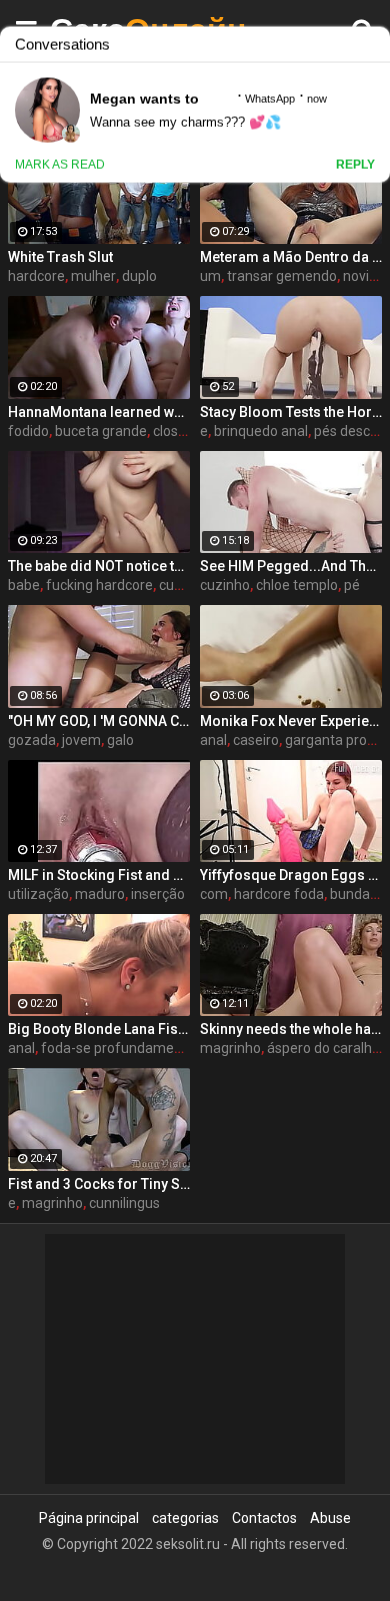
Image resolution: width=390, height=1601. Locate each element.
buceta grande (101, 431)
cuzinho (184, 585)
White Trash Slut (60, 257)
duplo (139, 276)
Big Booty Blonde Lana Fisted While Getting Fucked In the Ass (99, 1029)
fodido (28, 431)
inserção (158, 894)
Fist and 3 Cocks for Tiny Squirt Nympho (99, 1184)
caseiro (256, 740)
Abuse (330, 1518)
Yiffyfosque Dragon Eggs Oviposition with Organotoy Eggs (291, 875)
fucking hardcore (99, 585)
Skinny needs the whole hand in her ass (291, 1029)
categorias (185, 1518)
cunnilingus (124, 1203)
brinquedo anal (261, 431)
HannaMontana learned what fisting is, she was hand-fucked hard (99, 412)
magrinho (230, 1048)
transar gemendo (282, 276)
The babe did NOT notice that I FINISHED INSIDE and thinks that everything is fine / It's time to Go (99, 566)
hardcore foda (279, 894)
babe (24, 585)
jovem (81, 740)
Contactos (264, 1518)
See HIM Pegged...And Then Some (291, 566)
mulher (93, 276)
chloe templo (297, 585)
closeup (177, 431)
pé (352, 585)
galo (120, 740)
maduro (100, 894)
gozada (32, 740)
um (210, 276)
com (214, 894)
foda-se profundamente (118, 1048)
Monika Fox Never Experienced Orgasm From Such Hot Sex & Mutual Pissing (291, 721)
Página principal (89, 1518)
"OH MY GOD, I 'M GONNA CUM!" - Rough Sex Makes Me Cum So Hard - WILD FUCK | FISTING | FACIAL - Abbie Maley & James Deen (99, 721)
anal (213, 740)
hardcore (36, 276)
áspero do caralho (323, 1048)
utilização (38, 894)
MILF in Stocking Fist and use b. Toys (99, 875)
